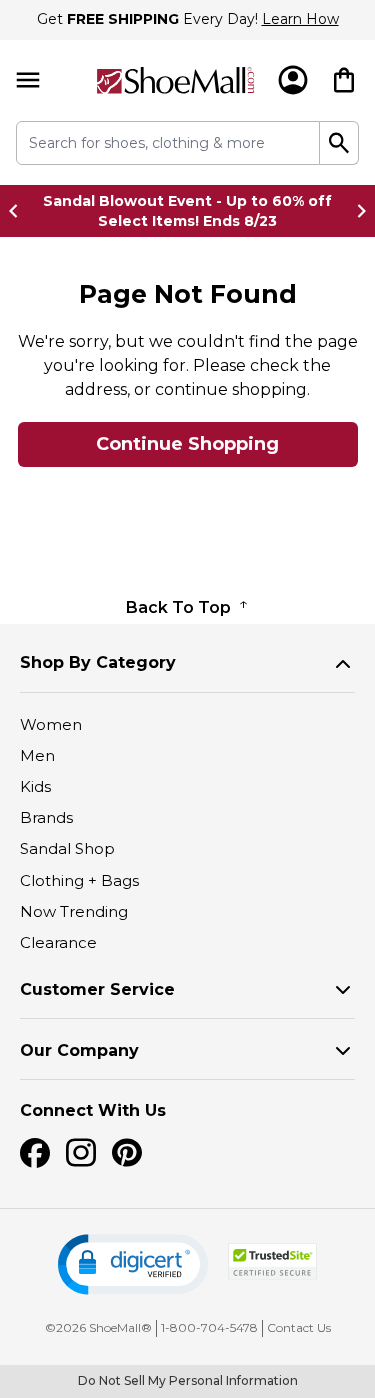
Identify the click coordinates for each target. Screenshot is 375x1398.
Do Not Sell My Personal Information (188, 1380)
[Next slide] (356, 211)
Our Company (79, 1050)
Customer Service (97, 989)
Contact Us (299, 1327)
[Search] (339, 143)
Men (37, 755)
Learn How (300, 19)
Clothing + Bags (79, 880)
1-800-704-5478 (209, 1327)
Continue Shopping (187, 444)
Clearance (58, 942)
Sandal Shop (67, 848)
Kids (35, 786)
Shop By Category (98, 662)
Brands (46, 817)
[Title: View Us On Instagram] (81, 1153)
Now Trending (74, 911)
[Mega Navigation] (28, 80)
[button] (133, 1264)
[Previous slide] (19, 211)
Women (51, 724)
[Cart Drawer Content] (344, 80)
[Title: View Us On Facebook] (35, 1153)
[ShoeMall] (175, 80)
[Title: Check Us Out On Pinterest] (127, 1153)
